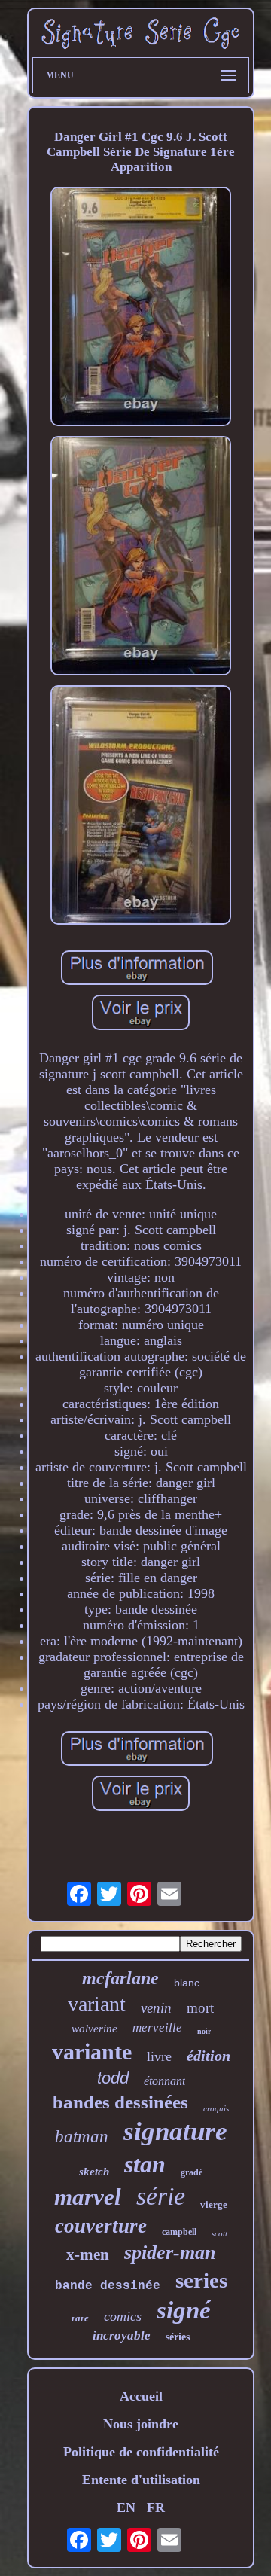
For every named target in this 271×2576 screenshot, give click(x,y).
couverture (101, 2226)
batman (82, 2137)
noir (204, 2031)
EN (126, 2507)
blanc (187, 1983)
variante (92, 2052)
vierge (214, 2204)
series (201, 2280)
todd (113, 2078)
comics (123, 2316)
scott (219, 2233)
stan (145, 2164)
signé (184, 2310)
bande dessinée (108, 2286)
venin (156, 2008)
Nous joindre (141, 2424)
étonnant (164, 2081)
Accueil (141, 2396)
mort (200, 2008)
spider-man (170, 2253)
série (161, 2196)
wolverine (94, 2029)
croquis (216, 2108)
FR (156, 2507)
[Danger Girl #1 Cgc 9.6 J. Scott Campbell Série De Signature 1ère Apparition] (141, 308)
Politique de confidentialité (141, 2452)
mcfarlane (120, 1978)
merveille (157, 2027)
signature (175, 2131)
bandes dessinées (120, 2102)
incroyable (122, 2335)
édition (209, 2056)
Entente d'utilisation (141, 2480)
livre (159, 2056)
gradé (192, 2172)
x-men (88, 2254)
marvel (88, 2197)
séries (178, 2337)
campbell (179, 2232)
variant (97, 2004)
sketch (94, 2172)
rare (80, 2318)
